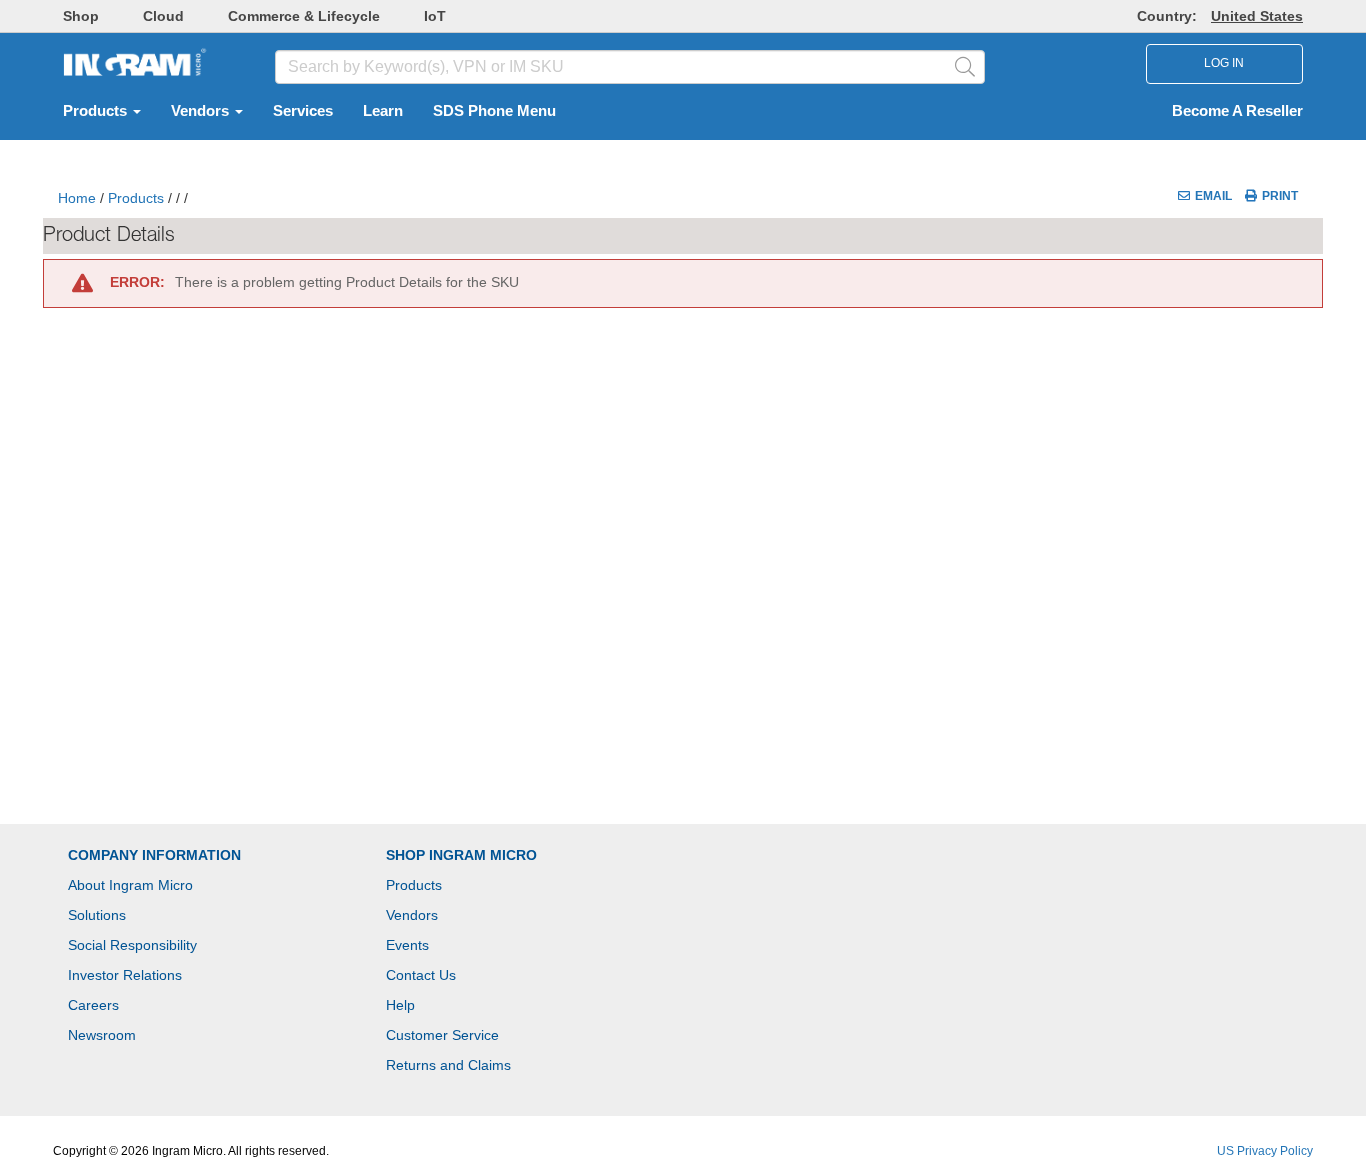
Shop (81, 16)
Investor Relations (125, 975)
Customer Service (442, 1035)
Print (1280, 196)
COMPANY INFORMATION (154, 855)
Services (303, 111)
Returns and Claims (448, 1065)
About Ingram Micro (130, 885)
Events (407, 945)
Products (97, 111)
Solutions (97, 915)
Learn (383, 111)
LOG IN (1224, 63)
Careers (93, 1005)
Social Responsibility (132, 945)
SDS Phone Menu (494, 111)
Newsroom (102, 1035)
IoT (435, 16)
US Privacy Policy (1265, 1151)
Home (77, 198)
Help (400, 1005)
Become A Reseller (1237, 111)
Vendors (202, 111)
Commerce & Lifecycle (304, 16)
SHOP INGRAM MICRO (461, 855)
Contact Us (421, 975)
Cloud (163, 16)
